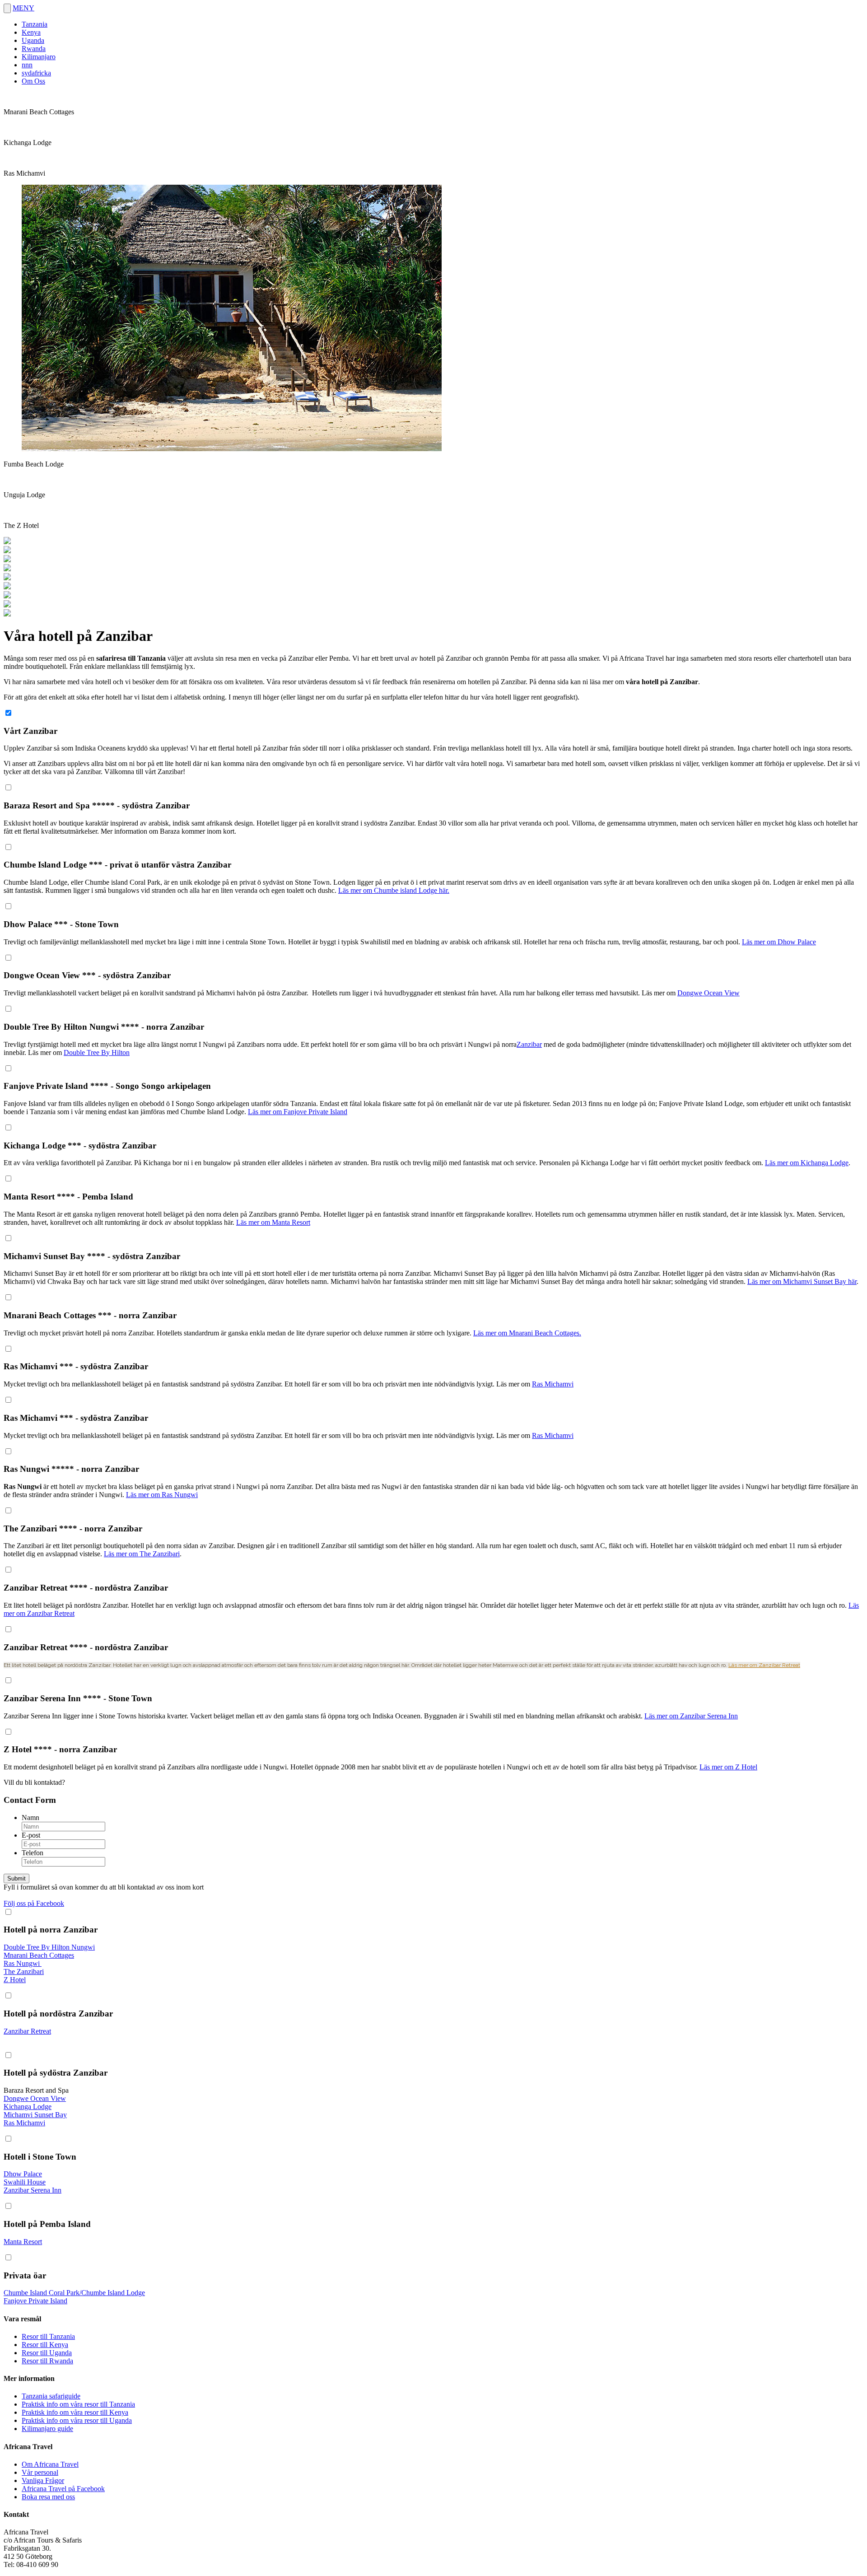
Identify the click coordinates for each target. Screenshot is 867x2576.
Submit (16, 1878)
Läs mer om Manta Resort (273, 1222)
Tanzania (35, 24)
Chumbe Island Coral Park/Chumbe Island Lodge (74, 2293)
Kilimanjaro (39, 57)
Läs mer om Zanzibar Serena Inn (691, 1716)
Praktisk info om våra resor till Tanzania (78, 2404)
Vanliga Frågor (43, 2480)
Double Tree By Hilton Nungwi (49, 1947)
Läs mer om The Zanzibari (142, 1554)
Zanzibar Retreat (27, 2031)
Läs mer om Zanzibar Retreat (764, 1665)
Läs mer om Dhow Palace (779, 942)
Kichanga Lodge (28, 2107)
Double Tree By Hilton (97, 1052)
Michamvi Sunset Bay (35, 2115)
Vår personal (40, 2472)
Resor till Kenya (45, 2345)
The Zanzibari (24, 1972)
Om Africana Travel (50, 2464)
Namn (30, 1818)
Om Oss (33, 81)
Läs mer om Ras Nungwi (162, 1495)
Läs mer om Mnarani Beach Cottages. (527, 1333)
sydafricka (36, 73)
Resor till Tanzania (48, 2336)
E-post (31, 1835)
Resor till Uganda (47, 2353)
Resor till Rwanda (47, 2361)
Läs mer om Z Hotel (728, 1767)
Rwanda (34, 49)
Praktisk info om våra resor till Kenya (75, 2412)
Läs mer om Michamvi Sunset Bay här (802, 1281)
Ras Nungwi (23, 1963)
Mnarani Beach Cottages (39, 1955)
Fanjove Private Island (35, 2301)
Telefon (33, 1853)
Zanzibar (529, 1044)
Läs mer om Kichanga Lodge (807, 1163)
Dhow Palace (23, 2174)
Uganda (33, 40)
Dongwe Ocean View (709, 993)
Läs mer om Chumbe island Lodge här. (394, 890)
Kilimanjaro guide (47, 2429)
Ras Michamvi (553, 1384)
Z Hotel (15, 1980)
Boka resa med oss (48, 2497)
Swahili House (25, 2182)
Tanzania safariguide (51, 2396)
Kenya (31, 32)
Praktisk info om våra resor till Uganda (77, 2420)
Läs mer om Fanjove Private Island (298, 1112)
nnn (27, 65)
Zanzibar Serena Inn (33, 2190)
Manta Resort (23, 2242)
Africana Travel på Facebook (63, 2489)
